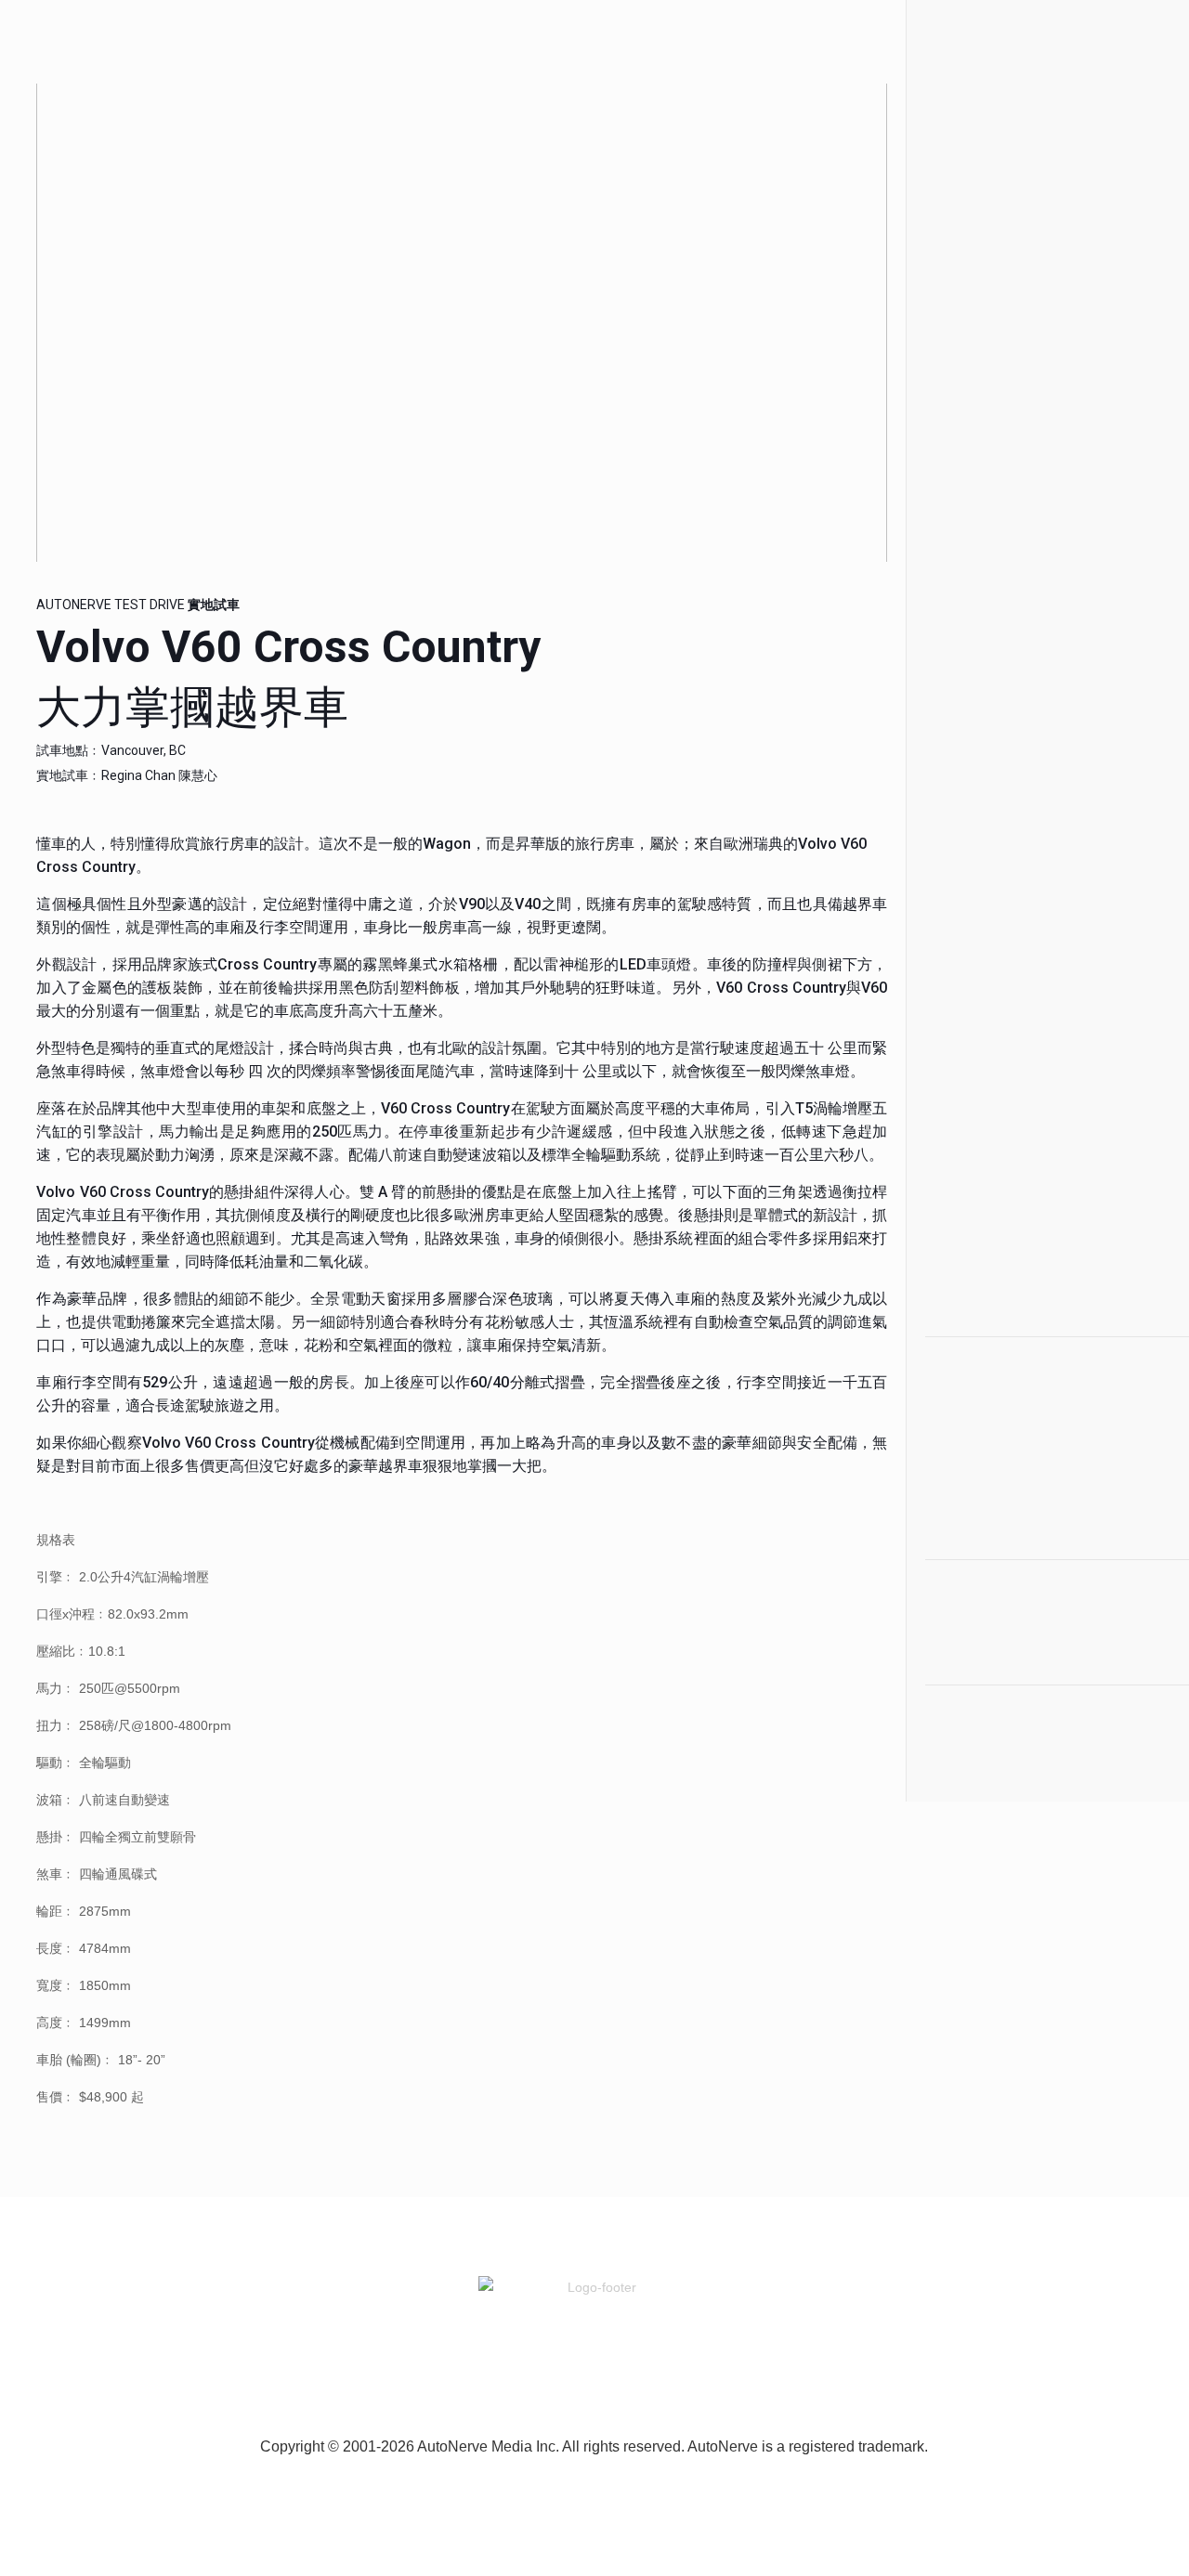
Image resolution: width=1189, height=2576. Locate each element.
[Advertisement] (1039, 353)
